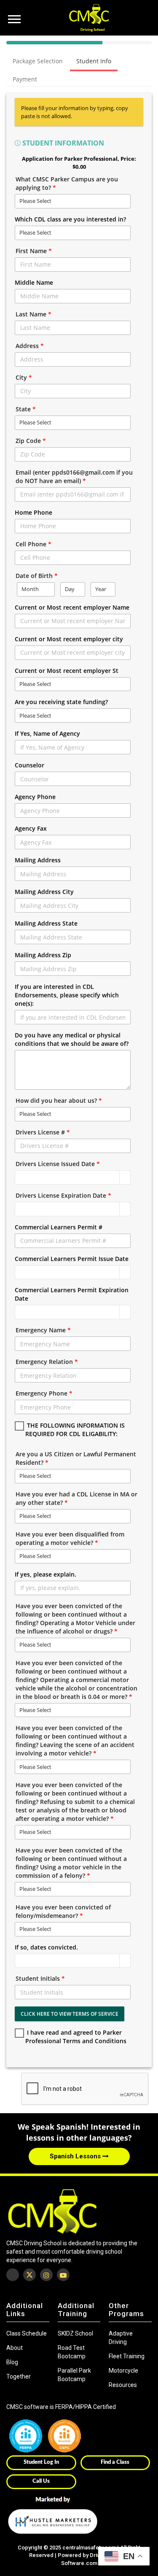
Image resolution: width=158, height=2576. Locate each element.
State (26, 409)
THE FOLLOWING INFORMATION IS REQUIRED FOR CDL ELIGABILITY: (75, 1430)
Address (30, 346)
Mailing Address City (44, 892)
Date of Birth (37, 576)
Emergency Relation (47, 1362)
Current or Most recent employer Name (72, 607)
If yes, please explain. (46, 1574)
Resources (123, 2385)
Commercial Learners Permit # (59, 1227)
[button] (125, 1177)
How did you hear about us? (59, 1100)
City (24, 377)
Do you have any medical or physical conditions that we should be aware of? (72, 1039)
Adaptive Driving (121, 2338)
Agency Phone (35, 797)
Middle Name (34, 282)
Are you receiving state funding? (61, 702)
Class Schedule (27, 2333)
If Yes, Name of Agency (47, 733)
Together (19, 2376)
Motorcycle (123, 2371)
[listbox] (73, 201)
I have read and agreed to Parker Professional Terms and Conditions (76, 2037)
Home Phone (33, 512)
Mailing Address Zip (43, 955)
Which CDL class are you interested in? (70, 219)
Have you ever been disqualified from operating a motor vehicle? (70, 1538)
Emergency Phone (44, 1393)
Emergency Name (43, 1330)
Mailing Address (38, 860)
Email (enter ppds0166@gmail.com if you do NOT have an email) (74, 477)
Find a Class (115, 2462)
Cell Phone (33, 544)
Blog (12, 2362)
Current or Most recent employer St (67, 671)
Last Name (33, 314)
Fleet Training (127, 2356)
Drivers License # (43, 1132)
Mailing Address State (46, 923)
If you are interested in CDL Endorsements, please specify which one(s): (67, 995)
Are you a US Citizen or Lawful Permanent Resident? (76, 1458)
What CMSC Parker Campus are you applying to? (67, 183)
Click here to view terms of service (70, 2014)
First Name (34, 251)
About (15, 2348)
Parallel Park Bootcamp (74, 2375)
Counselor (29, 765)
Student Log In (41, 2462)
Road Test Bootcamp (72, 2352)
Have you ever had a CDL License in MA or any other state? (76, 1498)
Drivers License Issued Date (58, 1164)
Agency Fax (31, 828)
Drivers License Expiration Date (63, 1195)
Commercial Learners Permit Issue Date (72, 1259)
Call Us (41, 2481)
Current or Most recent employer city (69, 639)
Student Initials (40, 1978)
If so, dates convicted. (46, 1947)
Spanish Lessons (76, 2156)
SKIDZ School (75, 2333)
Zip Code (31, 441)
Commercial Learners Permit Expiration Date (72, 1294)
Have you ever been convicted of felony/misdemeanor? (63, 1911)
